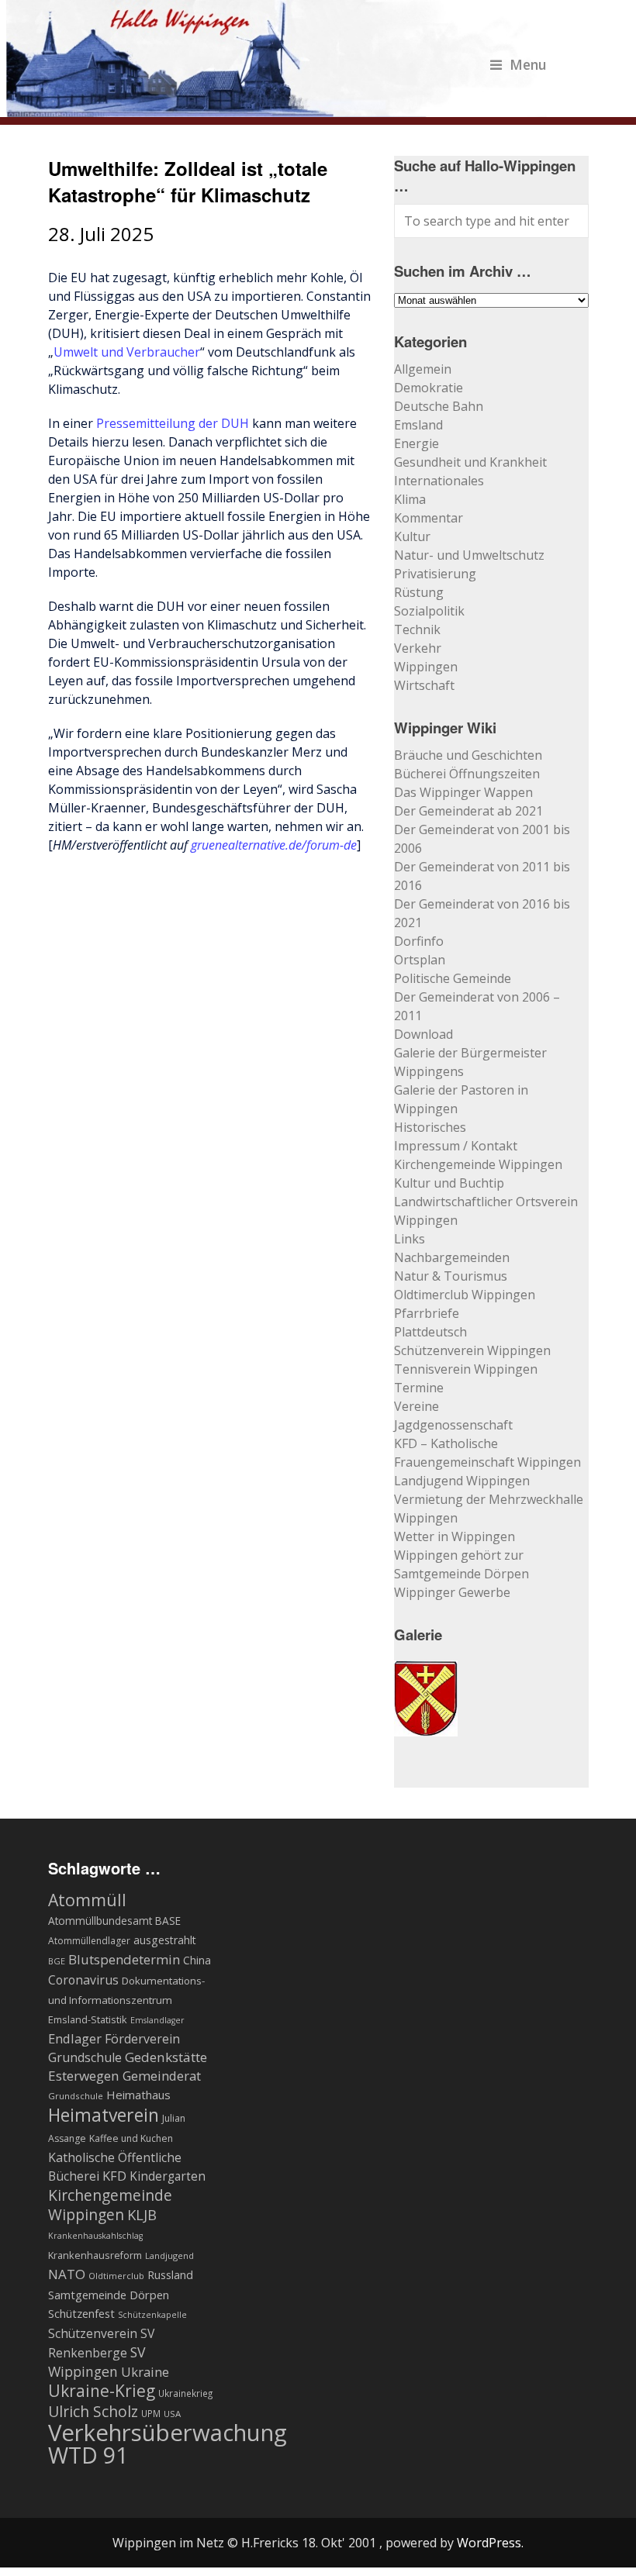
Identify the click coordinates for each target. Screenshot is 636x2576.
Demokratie (429, 388)
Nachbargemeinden (452, 1257)
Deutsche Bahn (439, 406)
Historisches (430, 1127)
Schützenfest (81, 2313)
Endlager (75, 2038)
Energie (417, 443)
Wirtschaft (424, 685)
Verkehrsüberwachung (168, 2433)
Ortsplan (420, 960)
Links (410, 1239)
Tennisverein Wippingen (466, 1369)
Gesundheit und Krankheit (470, 462)
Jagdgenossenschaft (453, 1425)
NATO (67, 2274)
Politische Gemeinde (453, 978)
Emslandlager (157, 2020)
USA (172, 2414)
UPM (151, 2413)
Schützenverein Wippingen (472, 1350)
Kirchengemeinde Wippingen (478, 1164)
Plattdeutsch (430, 1332)
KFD (114, 2176)
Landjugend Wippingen (462, 1481)
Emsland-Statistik (88, 2019)
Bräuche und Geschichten (468, 755)
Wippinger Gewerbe (452, 1592)
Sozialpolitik (429, 611)
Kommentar (429, 518)
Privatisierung (435, 574)
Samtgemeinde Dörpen (109, 2295)
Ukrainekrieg (185, 2393)
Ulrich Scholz (93, 2412)
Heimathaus (138, 2095)
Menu (528, 64)
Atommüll (87, 1900)
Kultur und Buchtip (449, 1183)
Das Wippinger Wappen (463, 792)
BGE (57, 1961)
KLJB (142, 2214)
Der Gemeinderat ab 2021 (468, 811)
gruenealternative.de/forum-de (274, 845)
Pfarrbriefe (427, 1313)
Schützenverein (93, 2333)
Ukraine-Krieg (102, 2391)
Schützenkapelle (152, 2315)
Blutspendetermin (124, 1959)
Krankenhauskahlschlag (95, 2236)
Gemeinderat (162, 2076)
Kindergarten (168, 2176)
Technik (417, 629)
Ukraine (145, 2372)
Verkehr (418, 648)
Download (423, 1034)
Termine (419, 1388)
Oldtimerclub (116, 2276)
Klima (410, 499)
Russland (170, 2274)
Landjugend (169, 2255)
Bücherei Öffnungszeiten (467, 774)
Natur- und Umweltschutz (469, 555)
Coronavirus (83, 1980)
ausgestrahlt (165, 1940)
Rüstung (419, 592)
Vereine (417, 1406)
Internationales (439, 481)
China (197, 1960)
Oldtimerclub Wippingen (465, 1295)
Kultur (412, 536)
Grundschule (76, 2096)
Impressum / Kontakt (456, 1146)
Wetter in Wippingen (455, 1536)
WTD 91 (88, 2455)
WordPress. (490, 2543)
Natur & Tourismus (451, 1276)
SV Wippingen (97, 2362)
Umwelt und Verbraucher (127, 352)
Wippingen (426, 667)
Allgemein (423, 369)
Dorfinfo (419, 941)
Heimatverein (104, 2115)
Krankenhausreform (95, 2255)
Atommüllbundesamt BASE (114, 1921)
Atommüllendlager (89, 1941)
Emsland (418, 425)
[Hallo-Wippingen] (277, 108)
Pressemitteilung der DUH (173, 423)
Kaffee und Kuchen (131, 2138)
